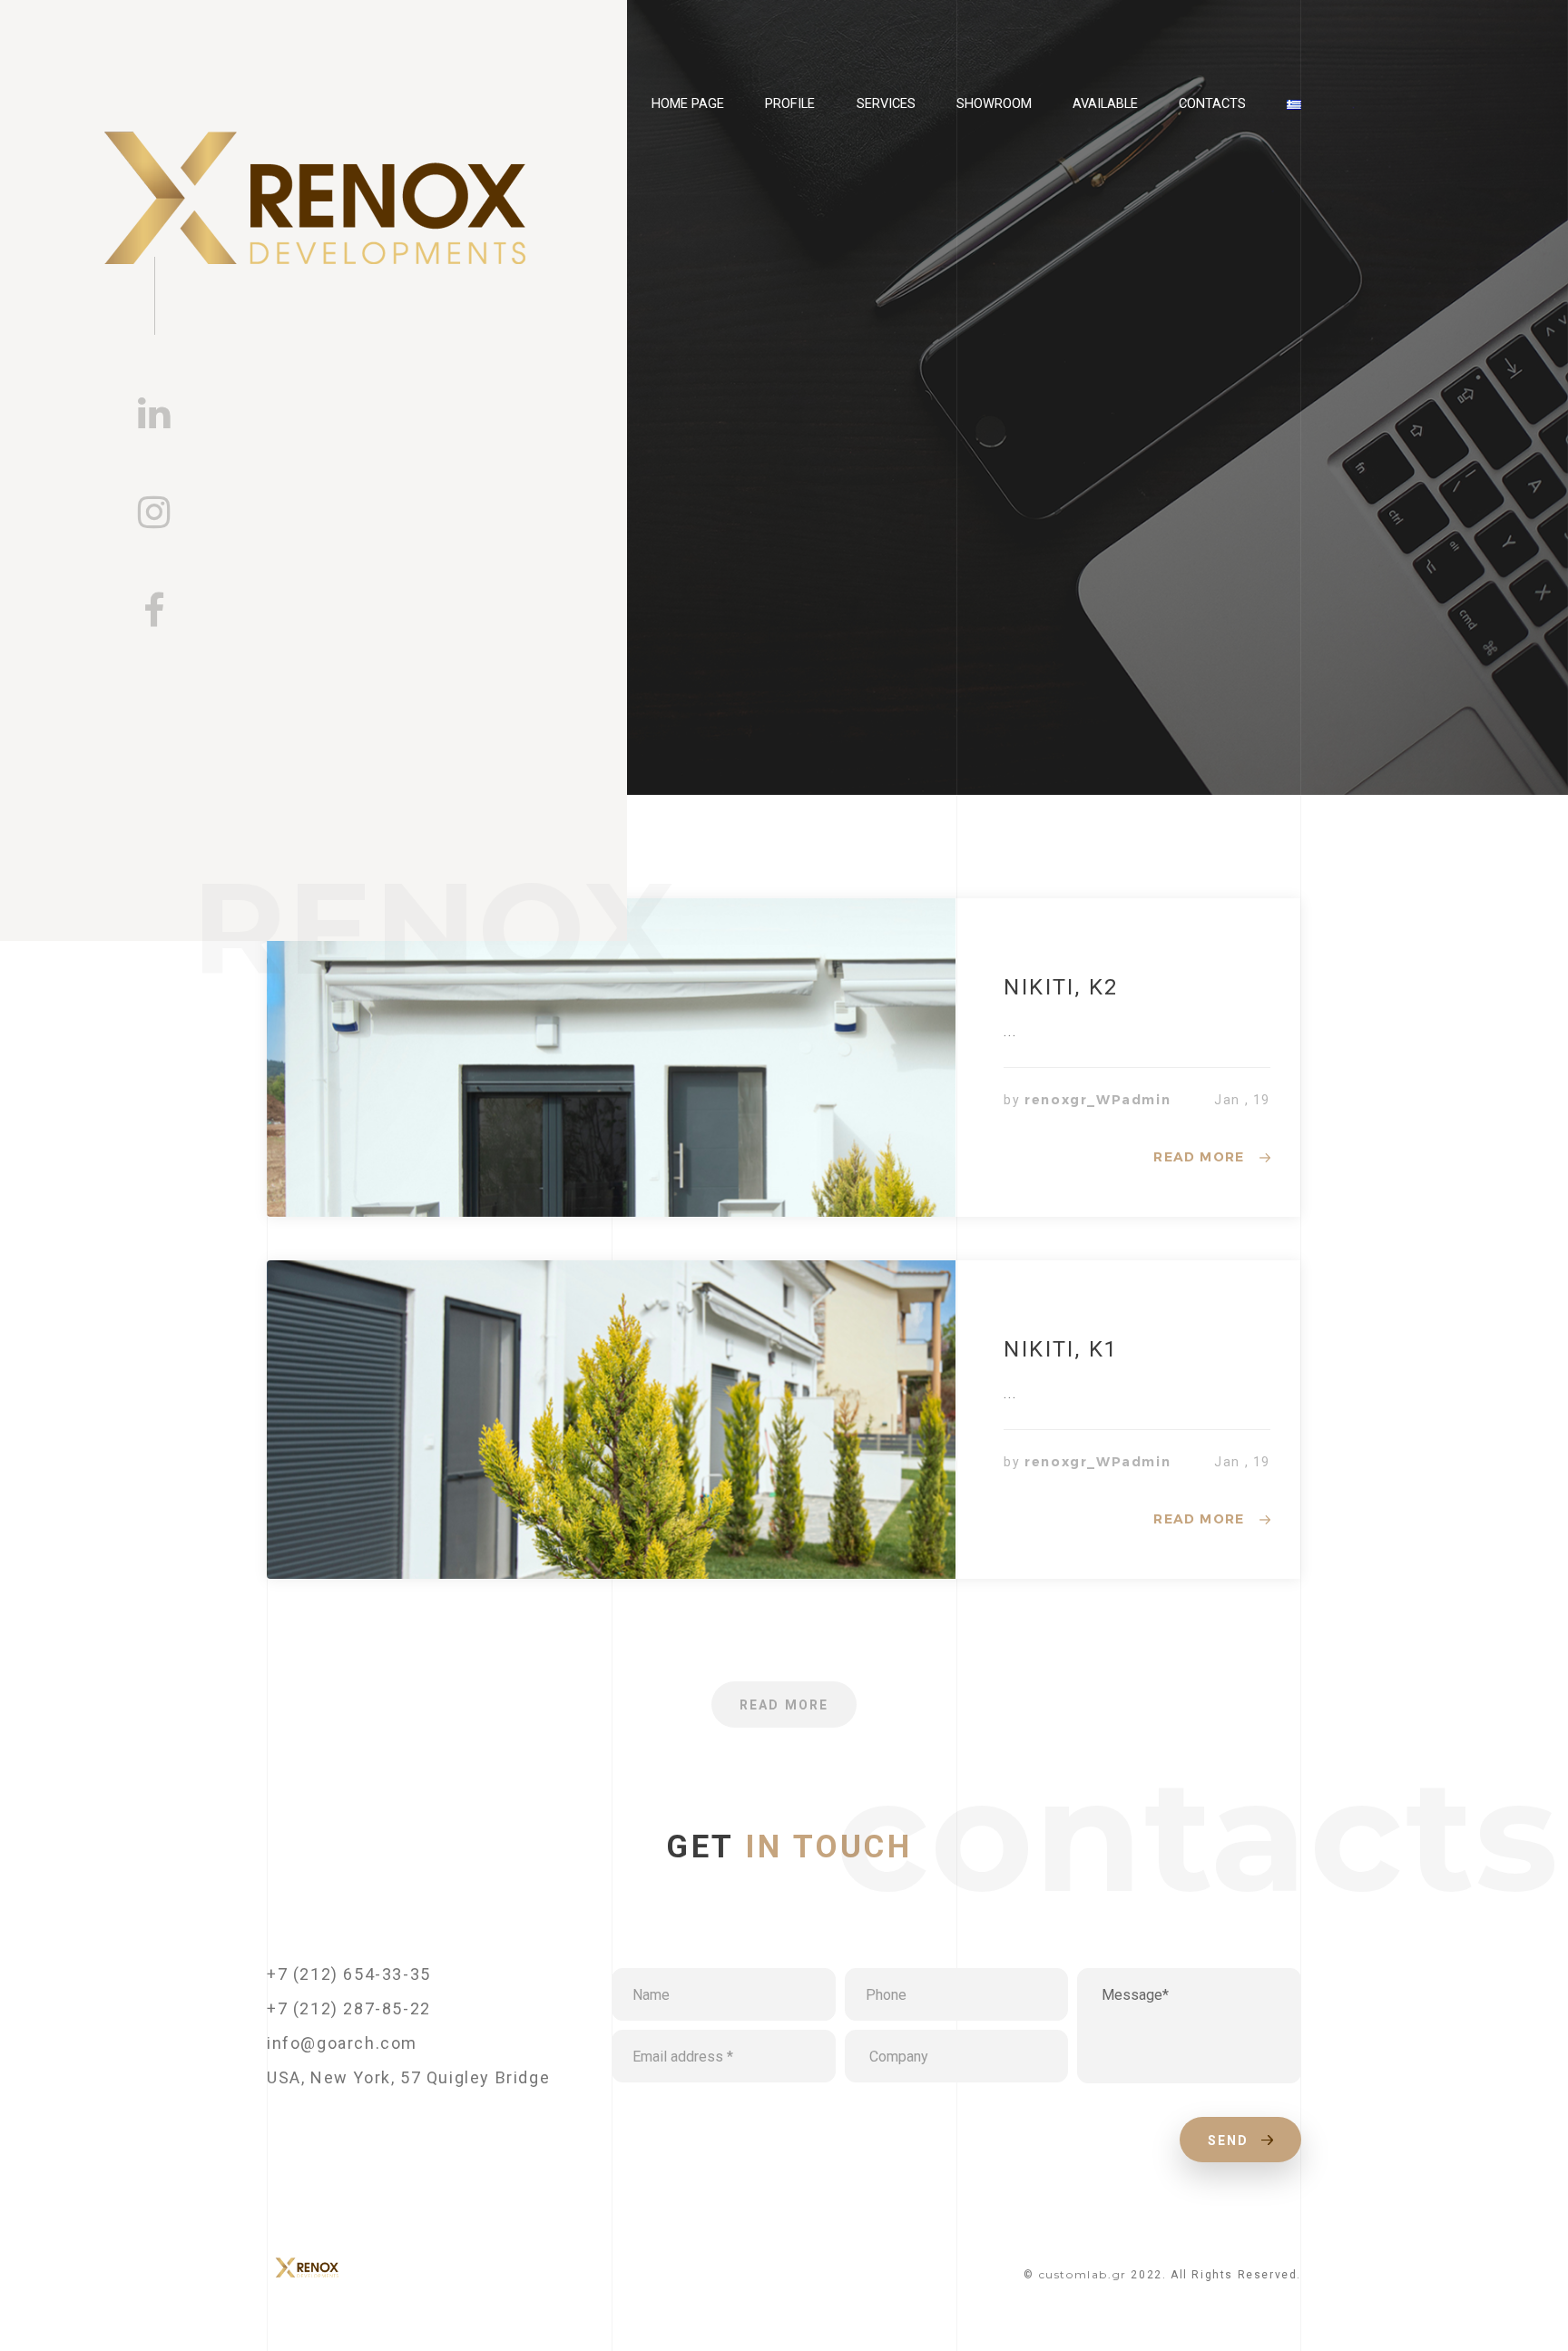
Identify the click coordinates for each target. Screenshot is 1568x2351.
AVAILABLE (1105, 103)
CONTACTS (1212, 103)
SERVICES (886, 103)
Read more (1199, 1157)
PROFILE (790, 103)
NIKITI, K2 (1061, 987)
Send (1231, 2140)
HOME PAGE (688, 103)
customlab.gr (1083, 2274)
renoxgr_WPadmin (1098, 1100)
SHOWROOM (994, 103)
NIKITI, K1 (1061, 1349)
